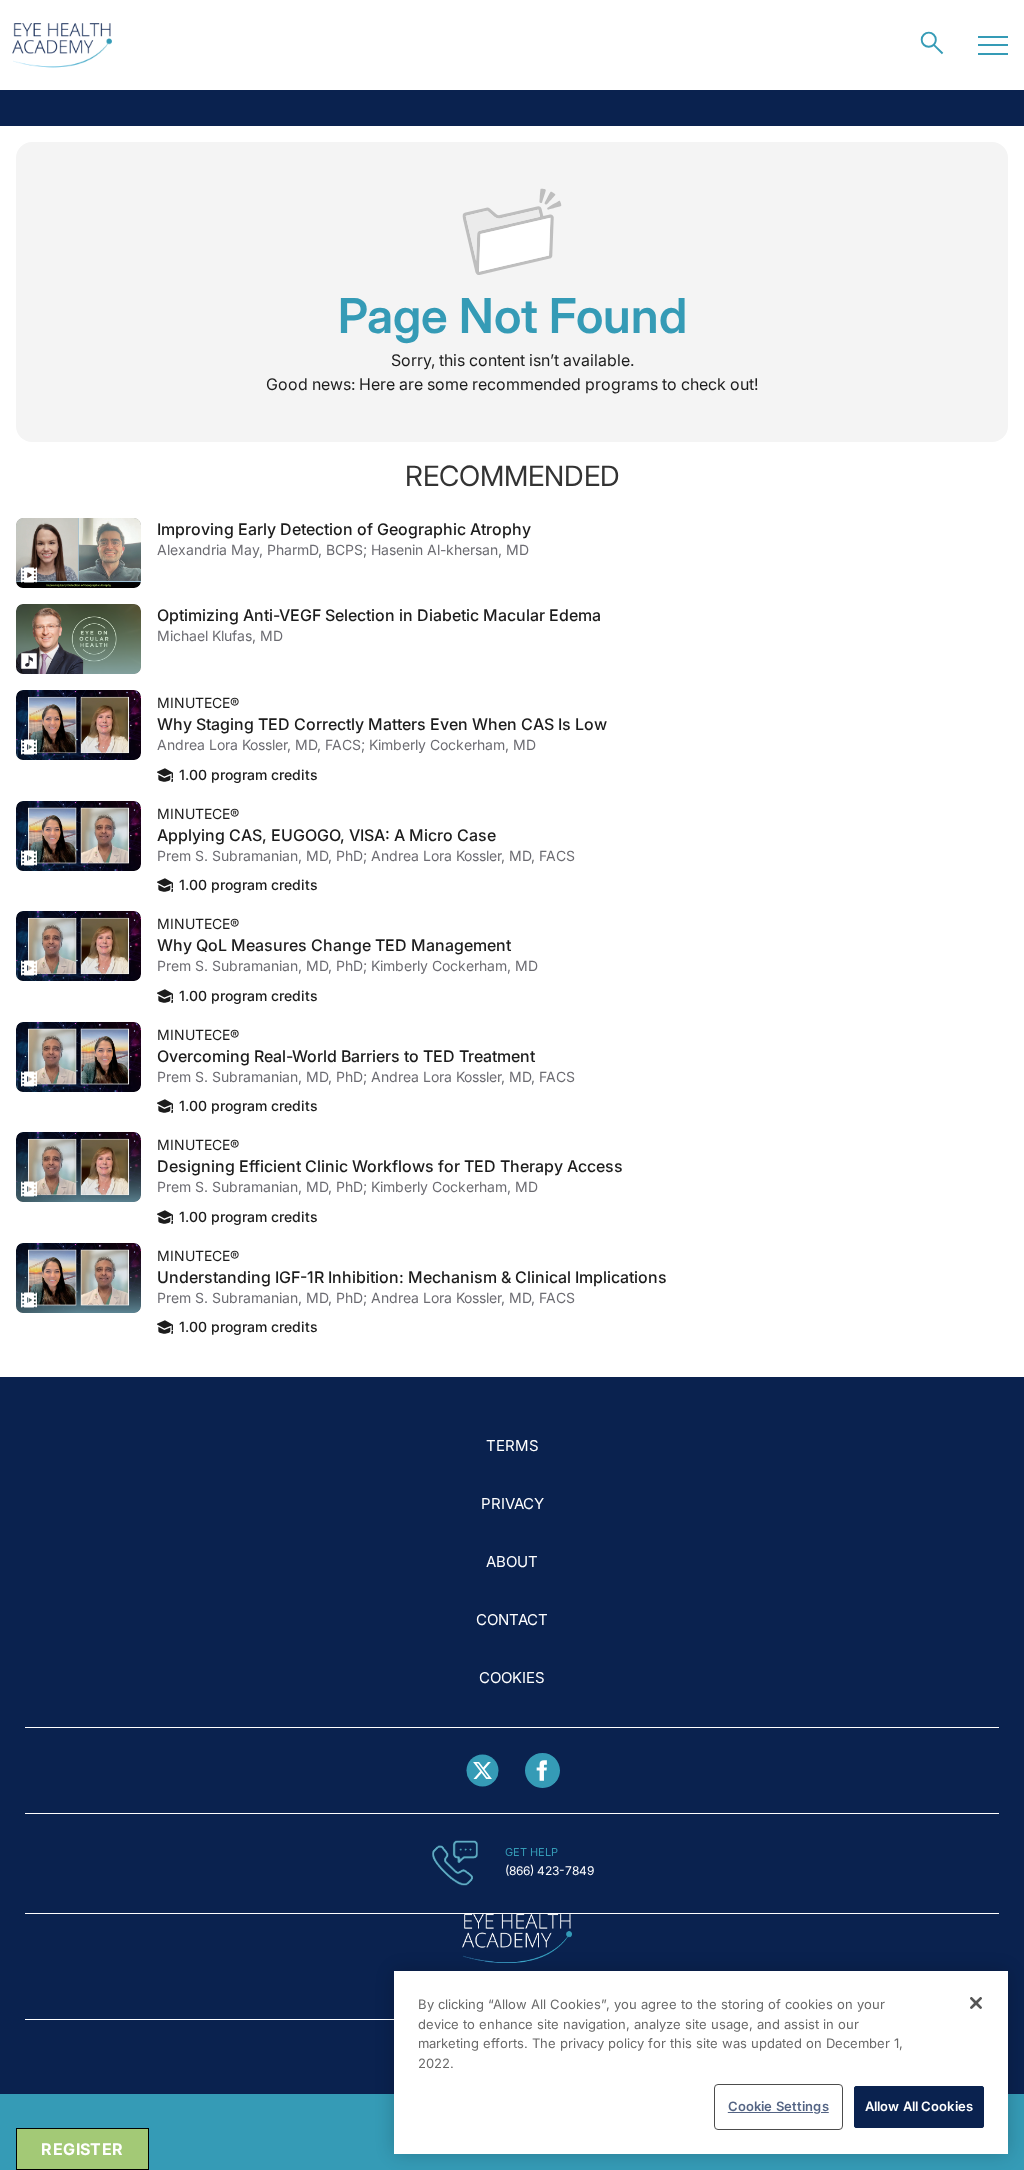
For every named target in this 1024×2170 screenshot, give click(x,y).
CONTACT (512, 1619)
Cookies (512, 1677)
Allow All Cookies (919, 2106)
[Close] (976, 2003)
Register (82, 2149)
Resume (78, 553)
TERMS (512, 1445)
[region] (701, 2062)
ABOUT (512, 1561)
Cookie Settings (778, 2106)
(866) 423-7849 (549, 1870)
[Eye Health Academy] (62, 45)
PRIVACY (512, 1503)
